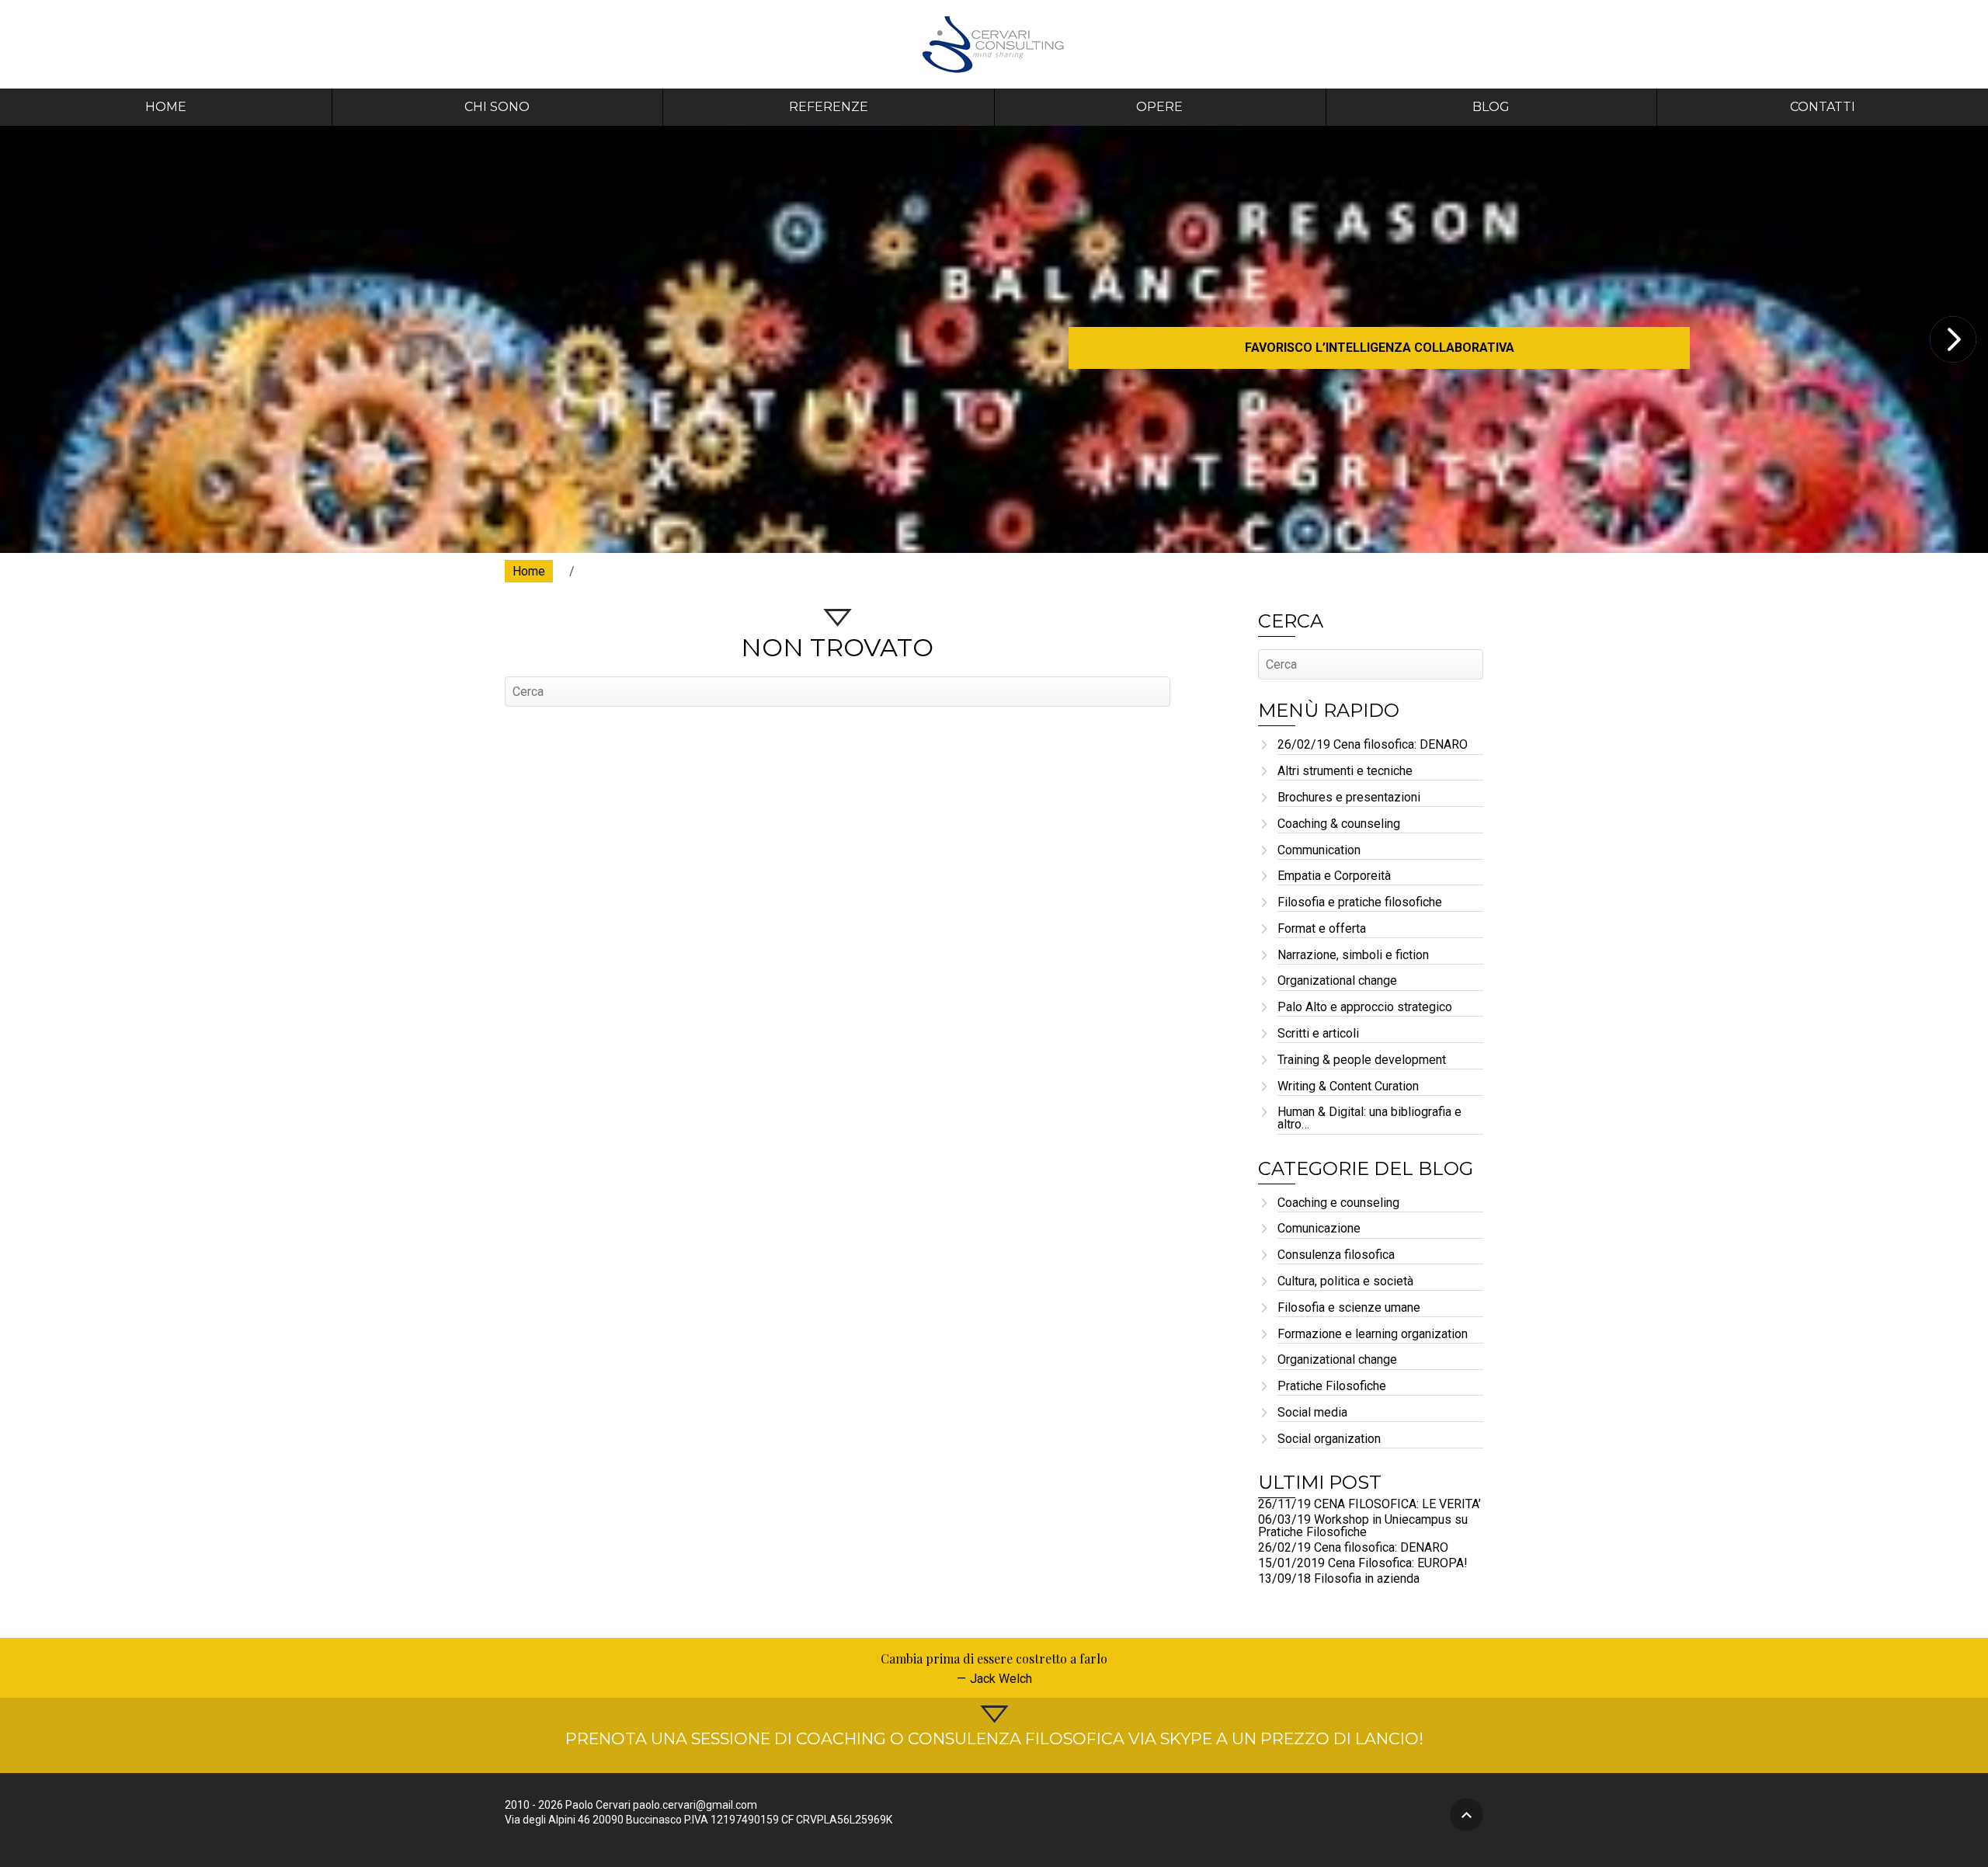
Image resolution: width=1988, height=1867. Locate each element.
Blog (1491, 107)
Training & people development (1362, 1060)
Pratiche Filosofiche (1332, 1387)
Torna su (1467, 1815)
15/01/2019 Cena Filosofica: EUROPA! (1363, 1563)
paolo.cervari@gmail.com (695, 1805)
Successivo (1953, 339)
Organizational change (1337, 981)
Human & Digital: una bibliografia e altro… (1369, 1119)
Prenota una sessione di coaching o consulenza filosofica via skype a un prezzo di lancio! (994, 1738)
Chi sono (497, 107)
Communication (1319, 851)
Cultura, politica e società (1345, 1282)
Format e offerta (1322, 929)
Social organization (1329, 1439)
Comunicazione (1319, 1229)
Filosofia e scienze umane (1349, 1308)
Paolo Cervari (994, 44)
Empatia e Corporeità (1334, 876)
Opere (1159, 107)
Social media (1312, 1413)
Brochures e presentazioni (1349, 798)
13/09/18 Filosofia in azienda (1339, 1578)
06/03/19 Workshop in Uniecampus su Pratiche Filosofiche (1363, 1526)
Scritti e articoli (1318, 1034)
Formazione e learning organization (1373, 1335)
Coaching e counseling (1338, 1203)
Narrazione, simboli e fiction (1353, 956)
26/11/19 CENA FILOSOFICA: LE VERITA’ (1369, 1504)
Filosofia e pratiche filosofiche (1360, 903)
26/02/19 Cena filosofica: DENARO (1373, 745)
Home (166, 107)
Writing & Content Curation (1348, 1087)
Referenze (829, 107)
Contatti (1823, 107)
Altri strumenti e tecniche (1345, 772)
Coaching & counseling (1339, 824)
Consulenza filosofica (1336, 1255)
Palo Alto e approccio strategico (1365, 1008)
